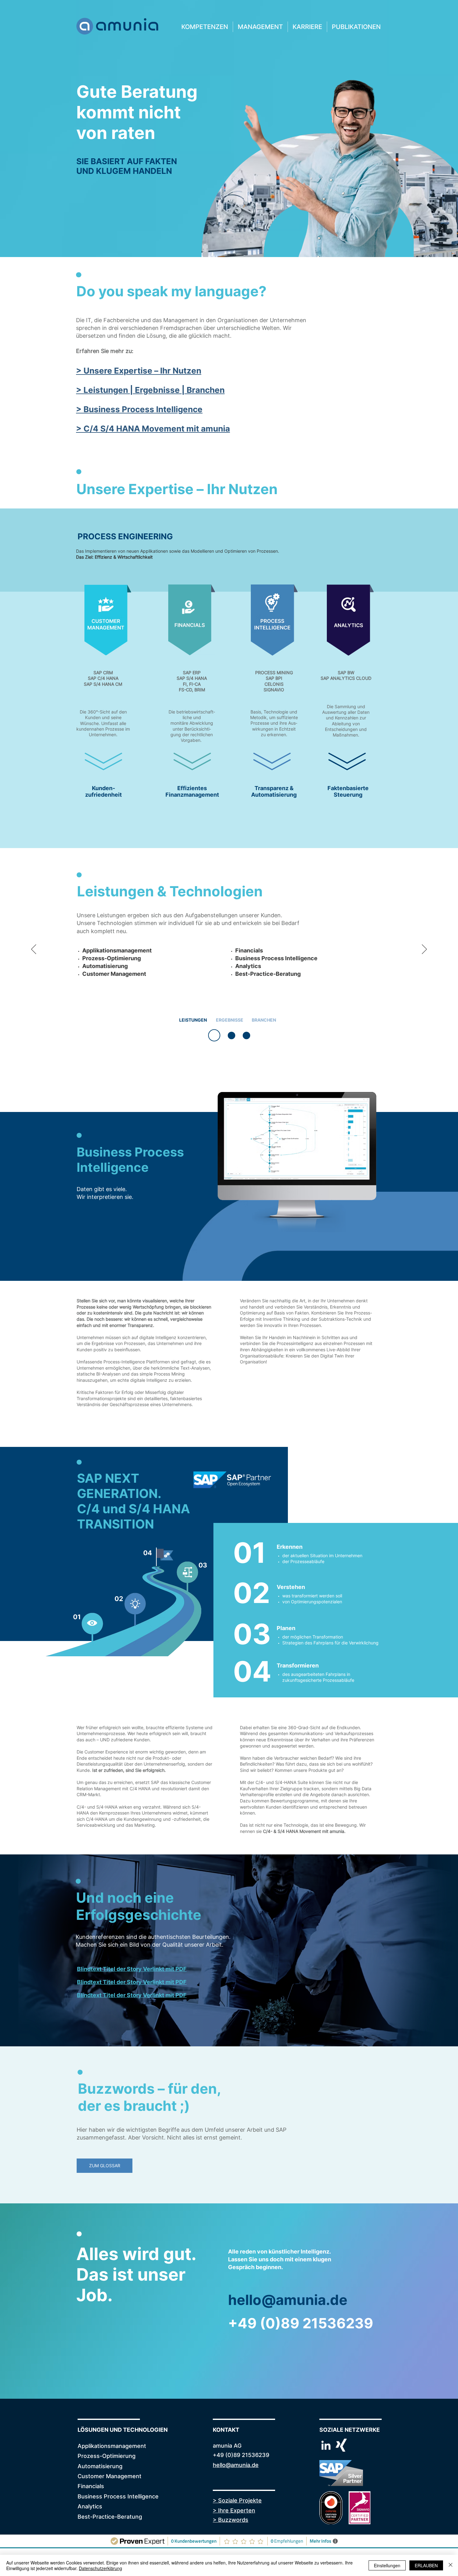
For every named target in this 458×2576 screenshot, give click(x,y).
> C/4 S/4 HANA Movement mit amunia (153, 429)
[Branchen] (246, 1035)
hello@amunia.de (288, 2300)
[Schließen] (451, 2565)
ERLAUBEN (426, 2565)
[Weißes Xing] (341, 2445)
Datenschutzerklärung (100, 2568)
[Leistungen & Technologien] (212, 1035)
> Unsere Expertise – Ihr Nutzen (139, 371)
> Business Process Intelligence (139, 409)
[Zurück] (34, 950)
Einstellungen (387, 2565)
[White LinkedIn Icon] (326, 2445)
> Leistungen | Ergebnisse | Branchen (150, 390)
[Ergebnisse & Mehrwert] (229, 1035)
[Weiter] (424, 950)
